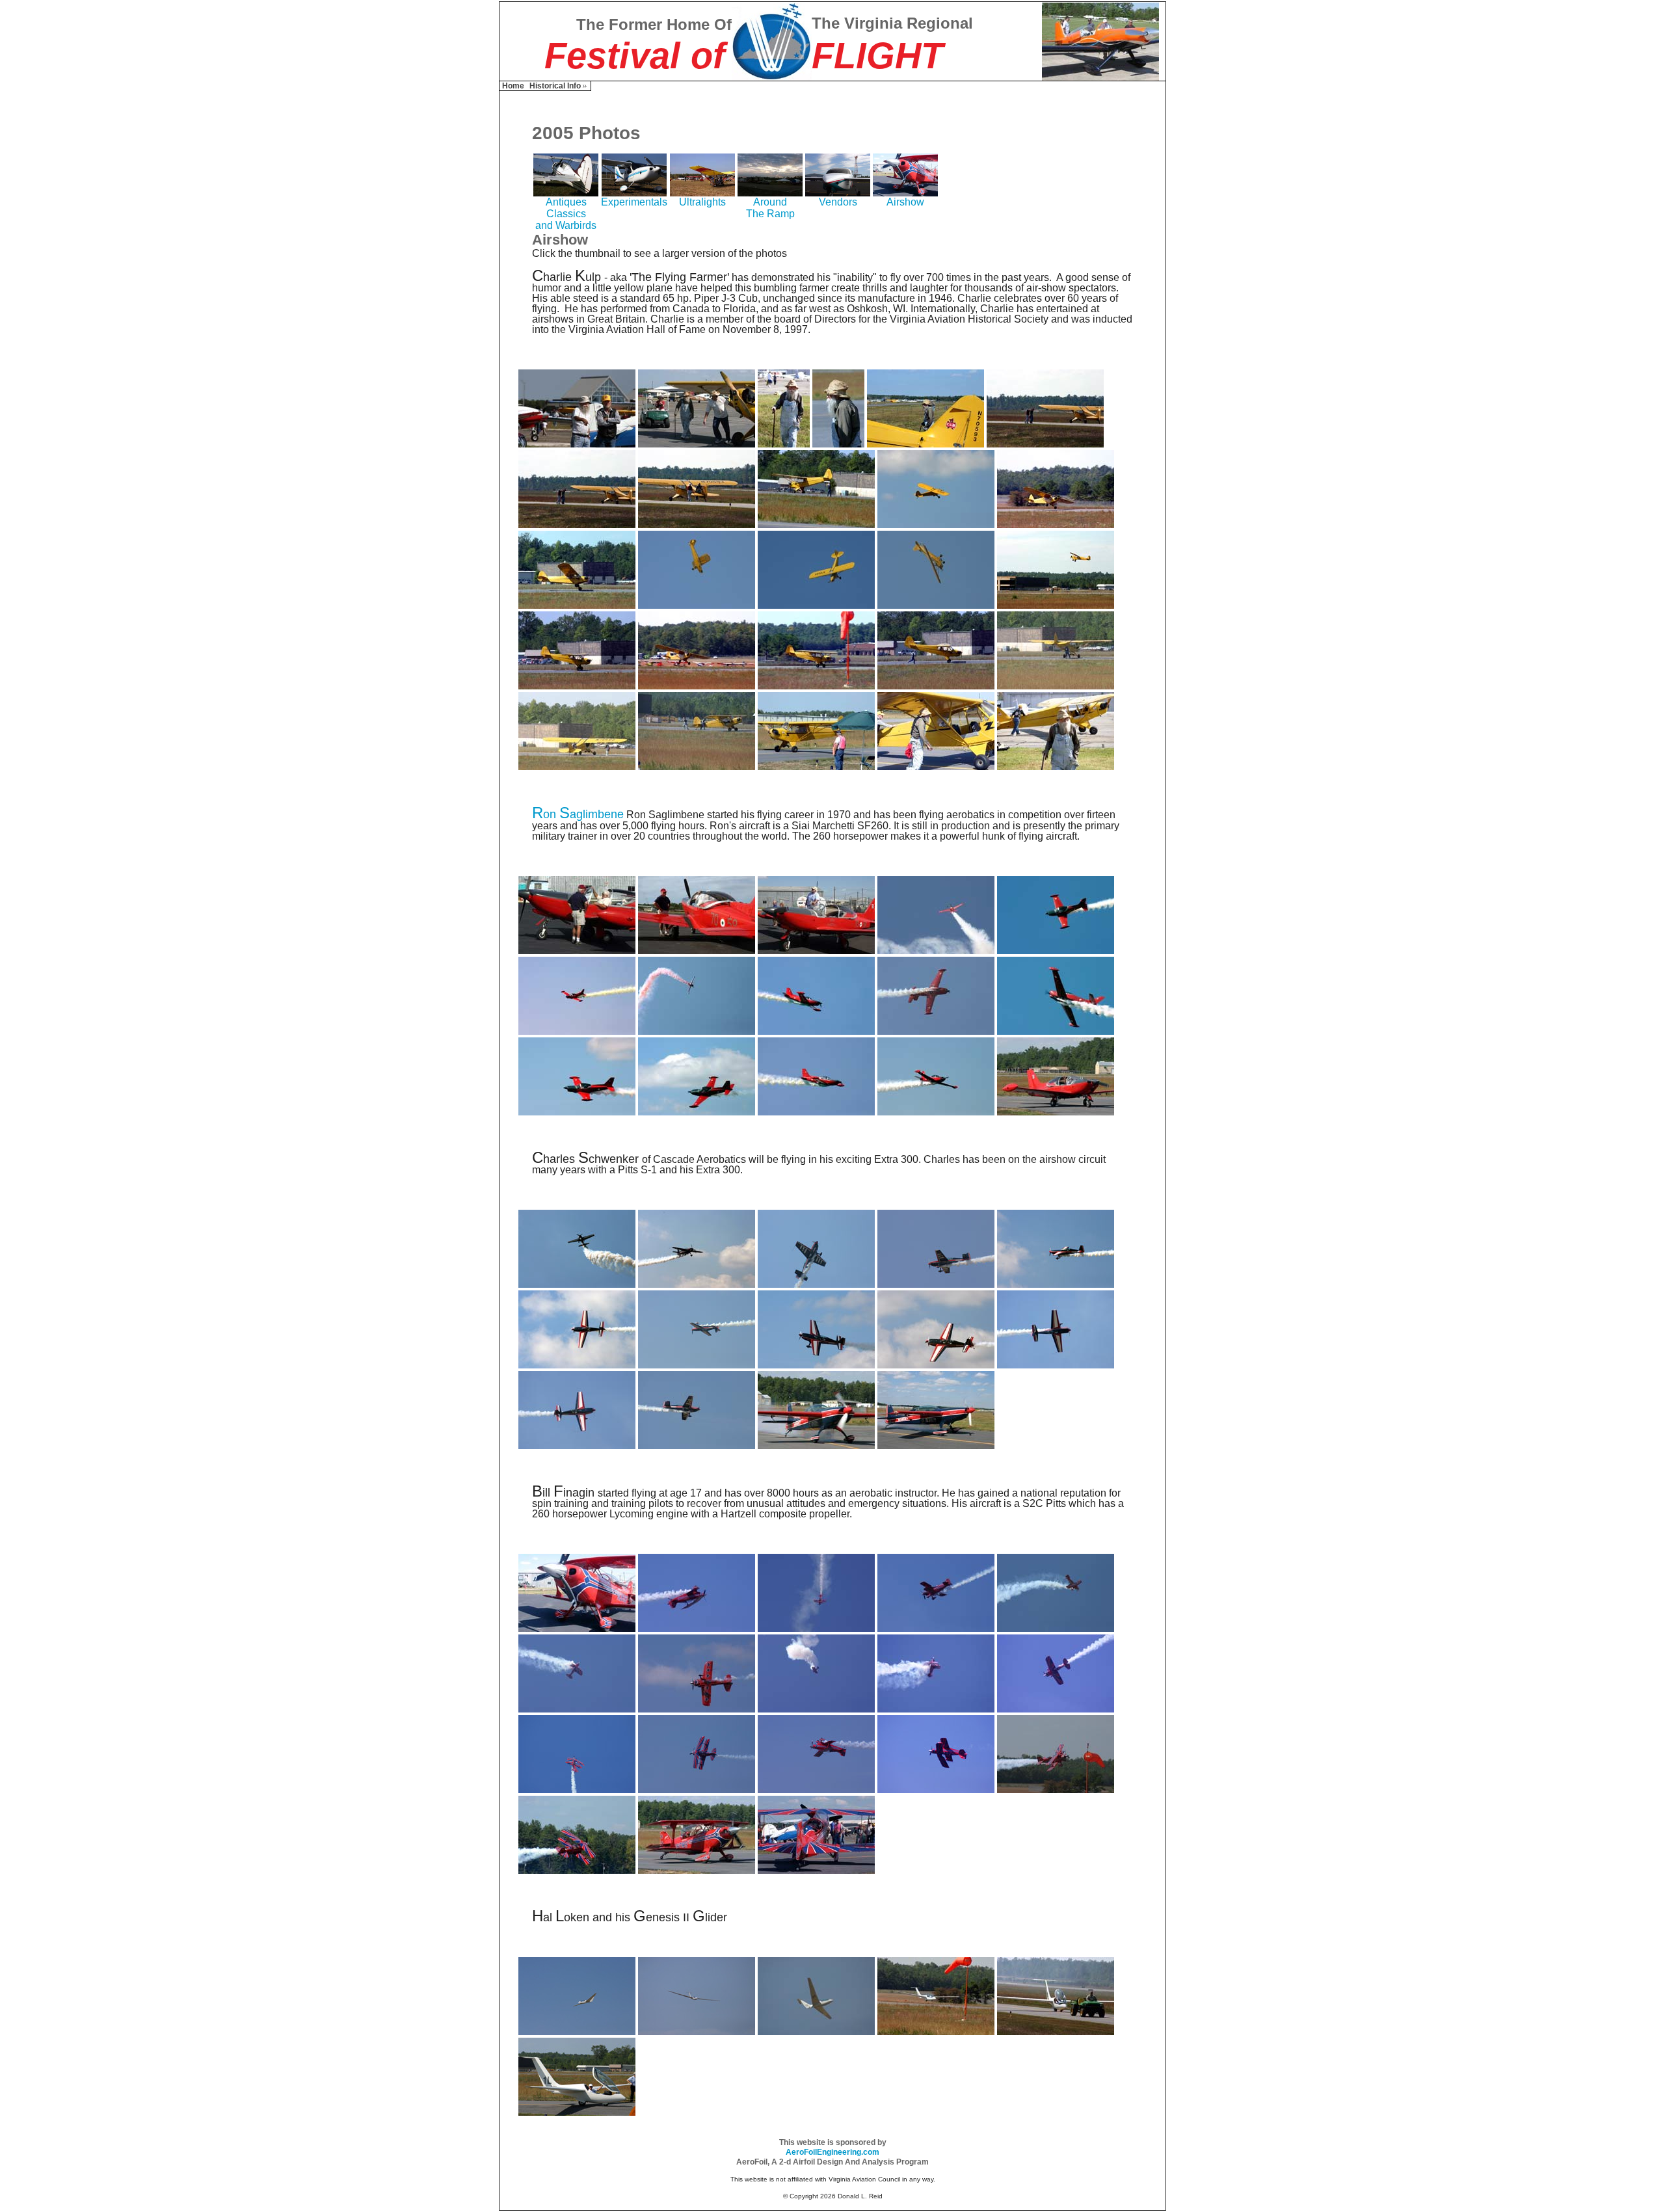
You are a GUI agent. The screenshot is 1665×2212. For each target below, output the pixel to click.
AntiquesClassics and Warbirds (566, 214)
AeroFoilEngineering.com (832, 2152)
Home (513, 86)
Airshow (905, 202)
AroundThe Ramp (770, 208)
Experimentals (634, 202)
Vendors (838, 202)
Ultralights (702, 202)
